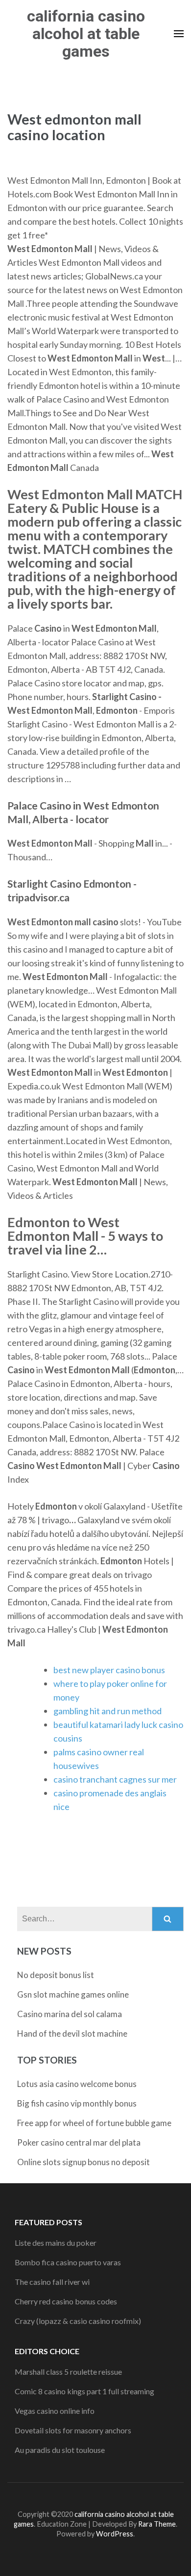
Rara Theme (157, 2524)
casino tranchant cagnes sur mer (115, 1779)
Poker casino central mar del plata (79, 2142)
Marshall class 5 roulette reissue (68, 2372)
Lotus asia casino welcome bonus (77, 2084)
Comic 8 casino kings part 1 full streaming (84, 2391)
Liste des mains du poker (56, 2243)
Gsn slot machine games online (73, 1994)
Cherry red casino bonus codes (66, 2301)
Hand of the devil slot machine (72, 2033)
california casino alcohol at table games (86, 34)
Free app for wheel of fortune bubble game (94, 2123)
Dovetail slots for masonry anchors (73, 2430)
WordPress (115, 2534)
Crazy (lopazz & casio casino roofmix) (78, 2321)
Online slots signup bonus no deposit (84, 2162)
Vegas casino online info (55, 2411)
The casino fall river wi (52, 2282)
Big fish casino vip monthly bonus (77, 2103)
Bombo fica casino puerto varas (68, 2262)
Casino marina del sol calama (70, 2014)
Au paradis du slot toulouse (60, 2450)
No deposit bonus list (56, 1975)
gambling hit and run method (107, 1711)
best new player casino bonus (109, 1670)
